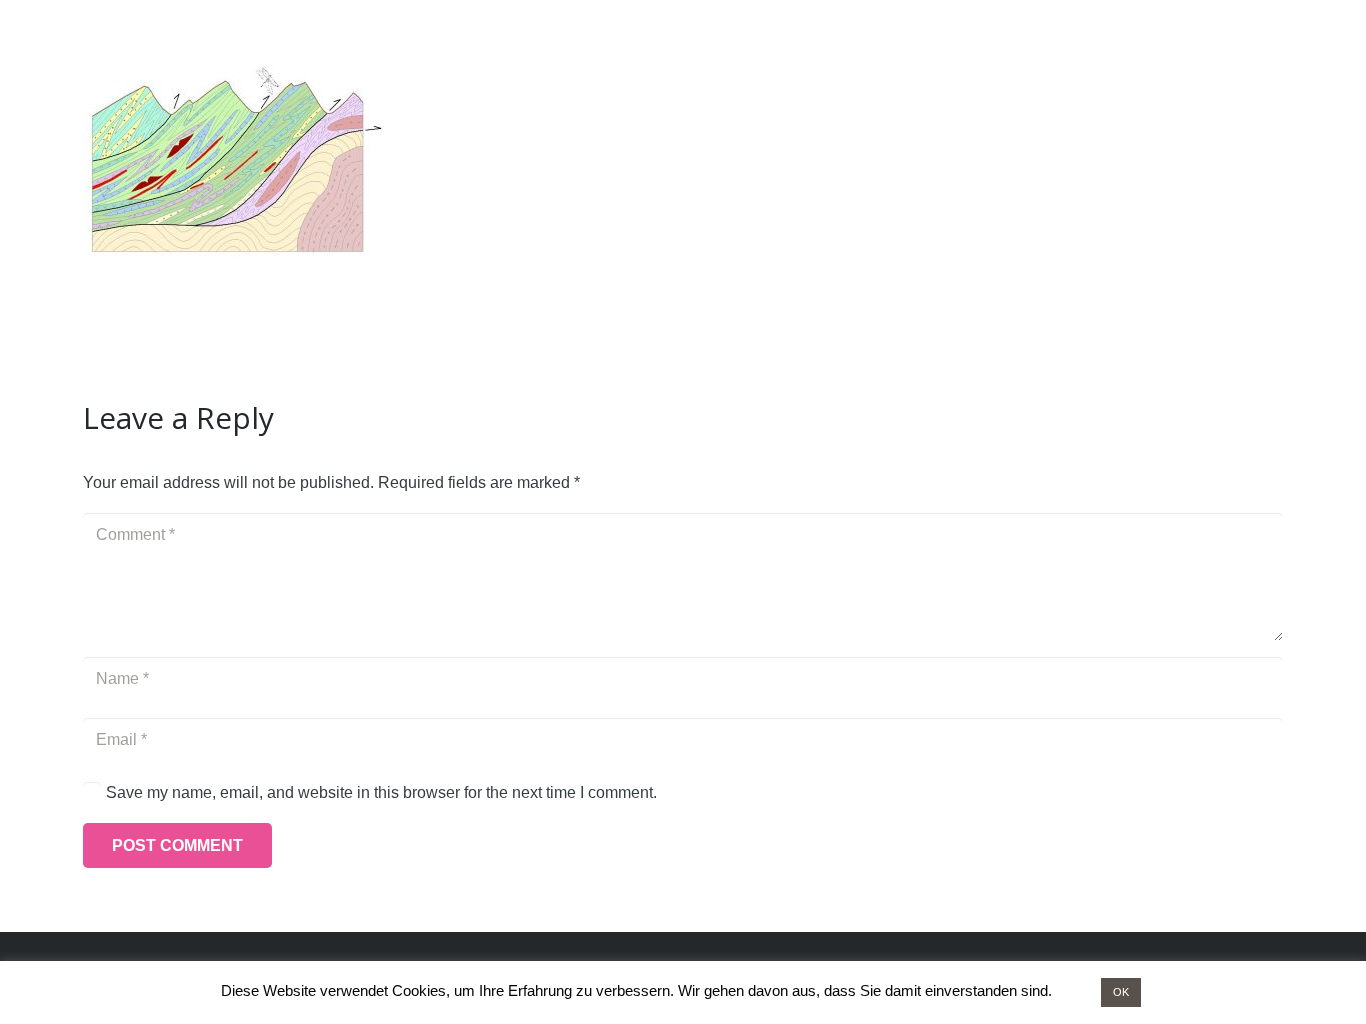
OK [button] (1121, 992)
